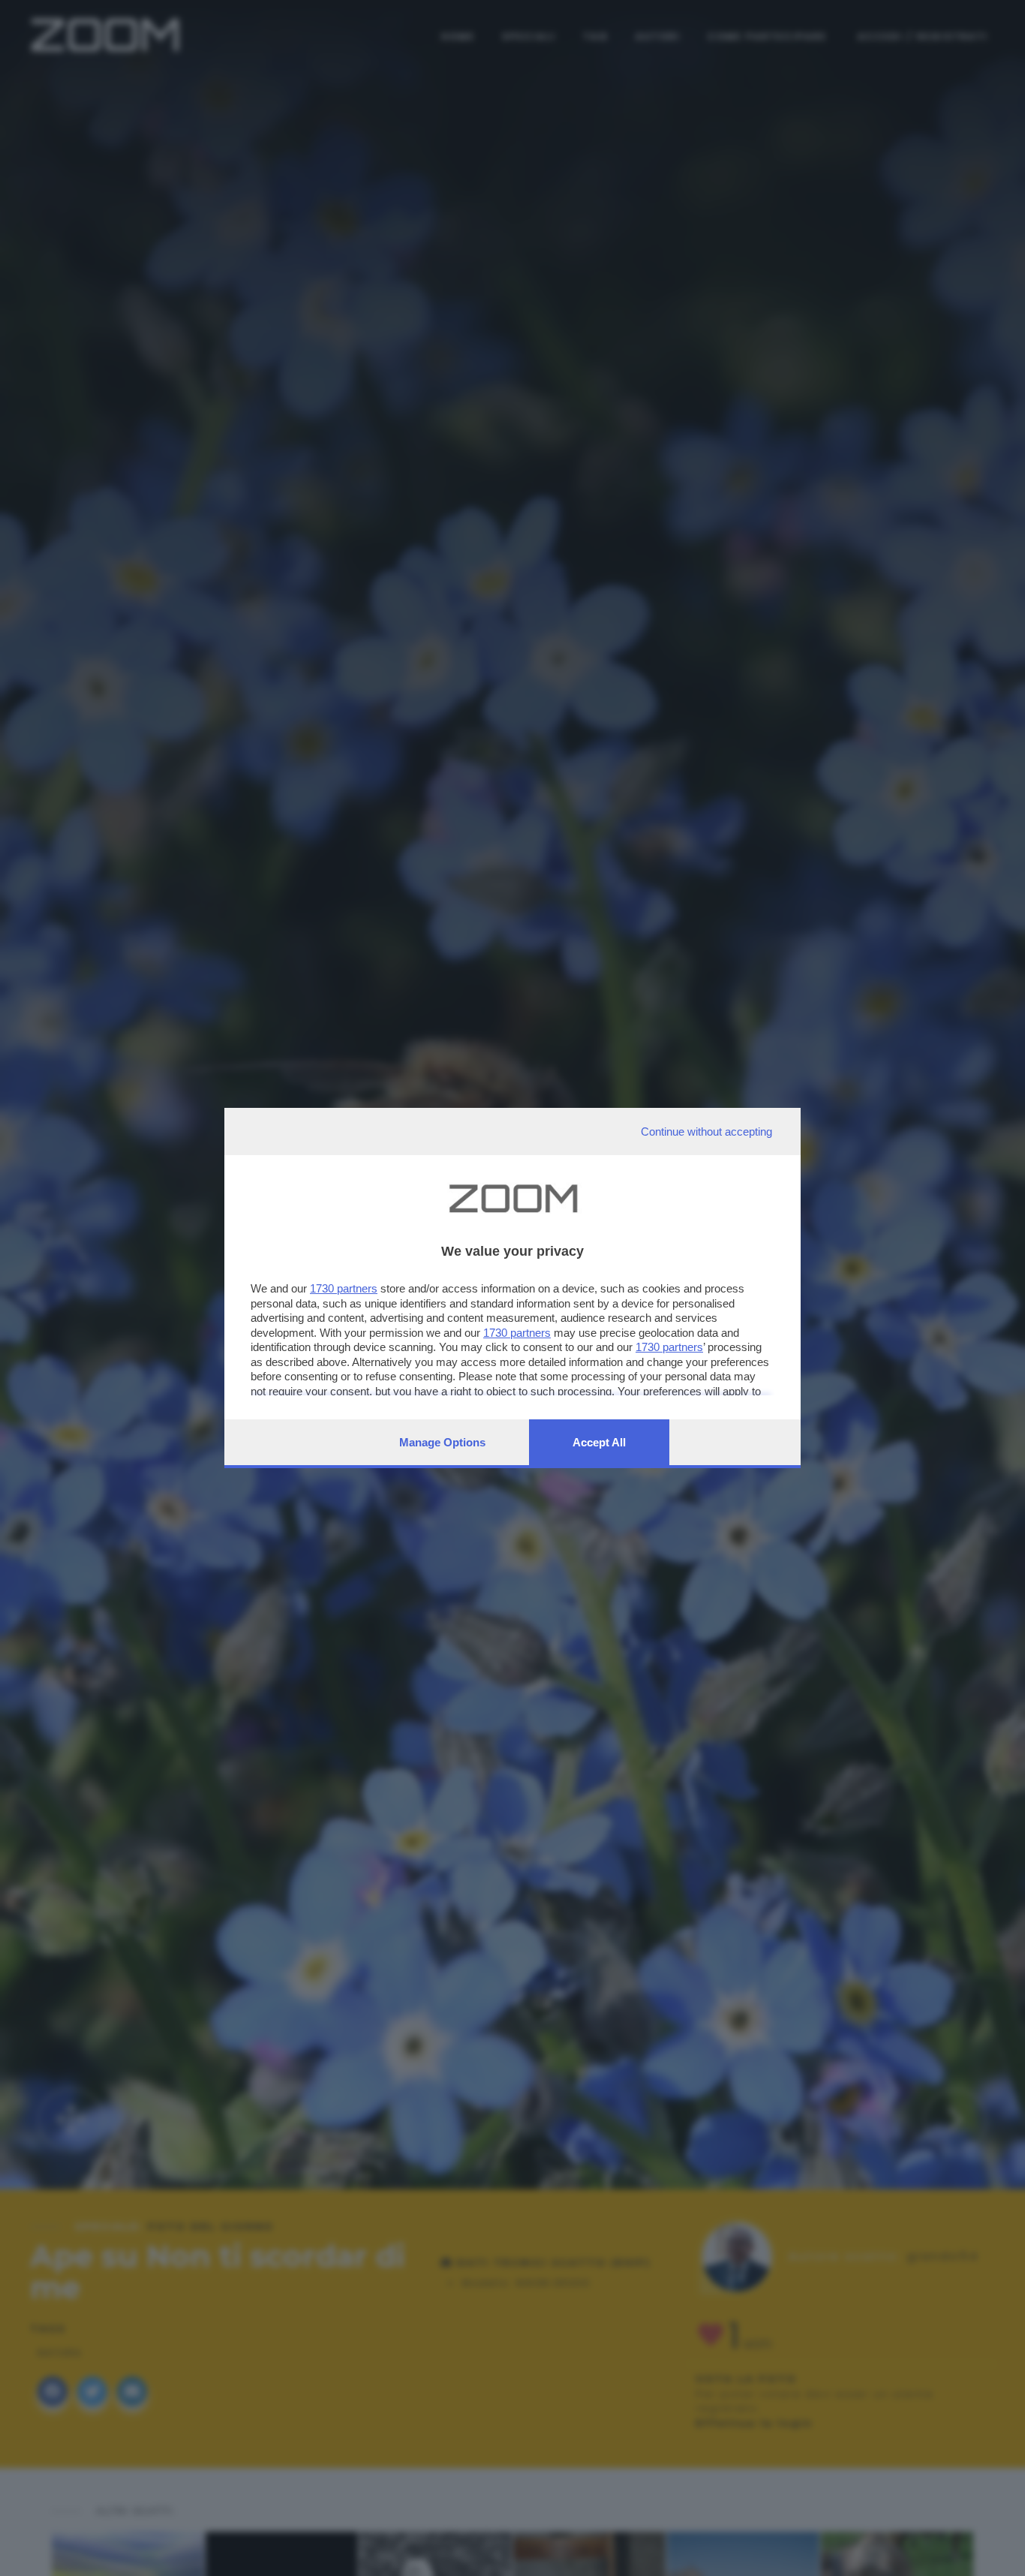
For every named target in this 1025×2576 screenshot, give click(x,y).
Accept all (599, 1442)
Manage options (442, 1442)
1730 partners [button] (344, 1288)
